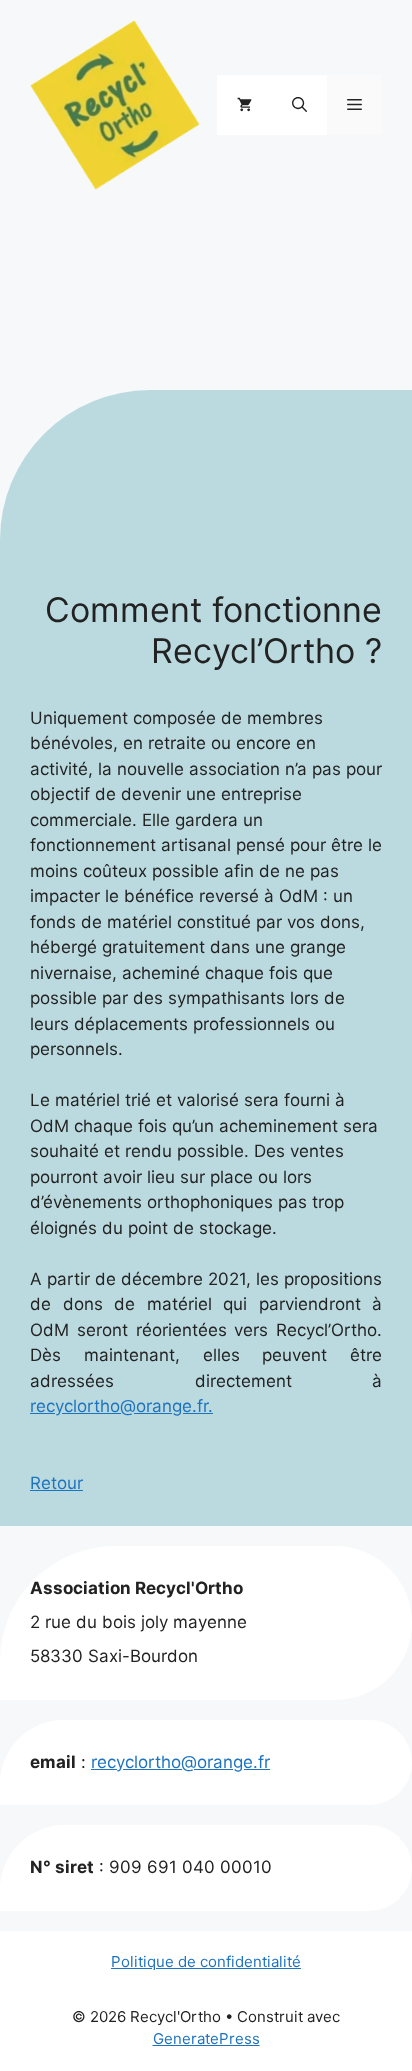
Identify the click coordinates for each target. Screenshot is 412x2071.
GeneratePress (206, 2038)
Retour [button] (56, 1483)
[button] (299, 105)
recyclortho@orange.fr (180, 1762)
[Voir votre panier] (244, 105)
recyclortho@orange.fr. (121, 1406)
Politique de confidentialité (206, 1961)
